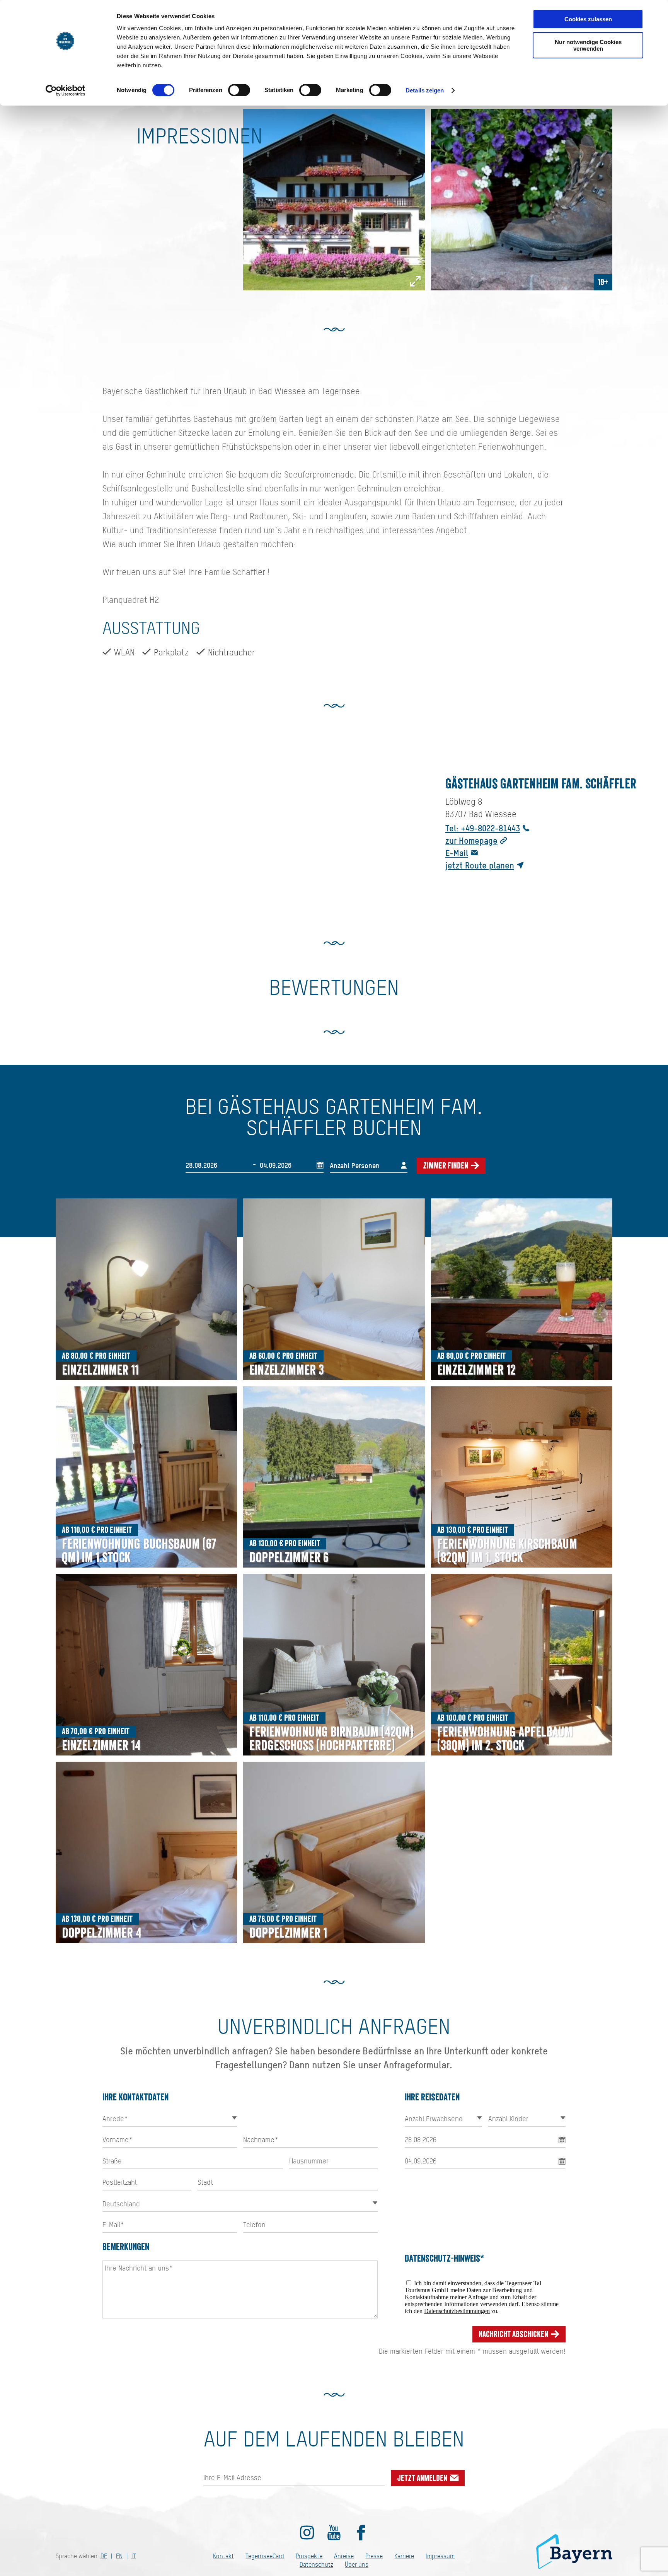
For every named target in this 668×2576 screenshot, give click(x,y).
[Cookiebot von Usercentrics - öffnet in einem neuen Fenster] (66, 90)
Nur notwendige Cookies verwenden (588, 45)
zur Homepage (471, 840)
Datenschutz (316, 2565)
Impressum (440, 2556)
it (134, 2556)
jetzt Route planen (480, 865)
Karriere (404, 2556)
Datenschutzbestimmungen (457, 2311)
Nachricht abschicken (514, 2334)
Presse (374, 2556)
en (119, 2556)
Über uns (357, 2565)
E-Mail (457, 853)
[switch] (239, 90)
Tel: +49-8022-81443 (483, 828)
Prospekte (309, 2556)
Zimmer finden (446, 1166)
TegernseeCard (265, 2556)
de (104, 2556)
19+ (603, 282)
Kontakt (223, 2556)
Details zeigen (425, 90)
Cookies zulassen (588, 19)
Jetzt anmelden (423, 2478)
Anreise (344, 2556)
